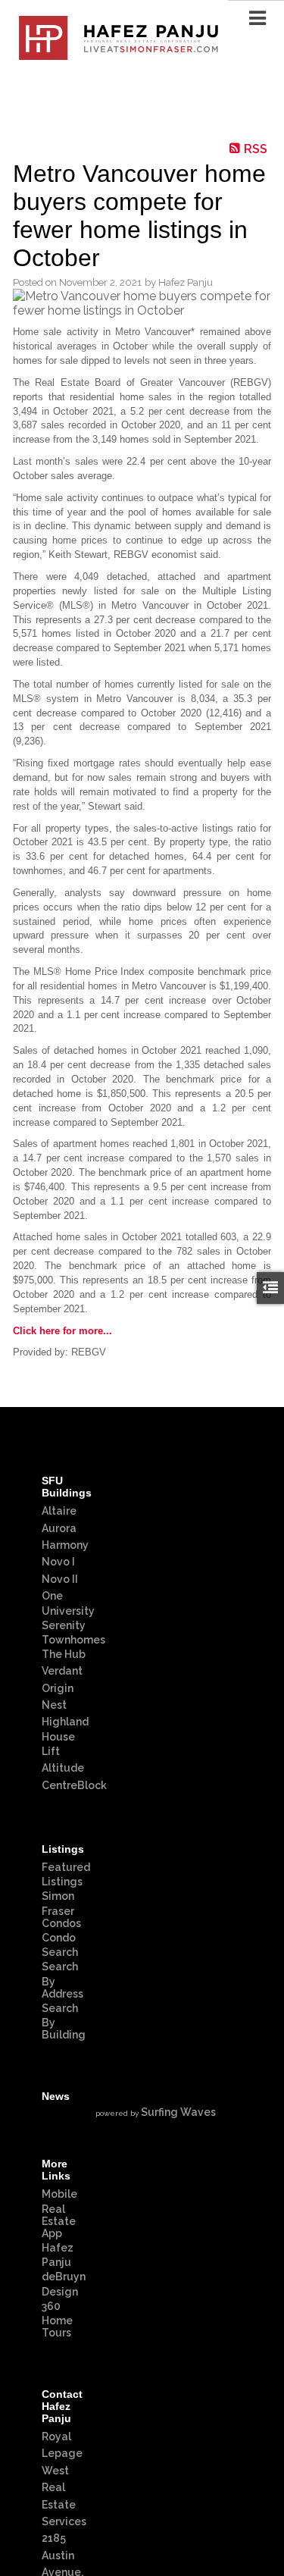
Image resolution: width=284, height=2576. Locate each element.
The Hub (64, 1654)
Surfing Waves (178, 2112)
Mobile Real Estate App (59, 2213)
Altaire (59, 1511)
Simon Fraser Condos (61, 1909)
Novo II (60, 1579)
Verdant (62, 1671)
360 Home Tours (57, 2319)
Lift (51, 1751)
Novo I (58, 1562)
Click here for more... (62, 1331)
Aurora (59, 1528)
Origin (58, 1688)
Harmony (65, 1545)
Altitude (63, 1768)
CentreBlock (74, 1785)
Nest (54, 1705)
